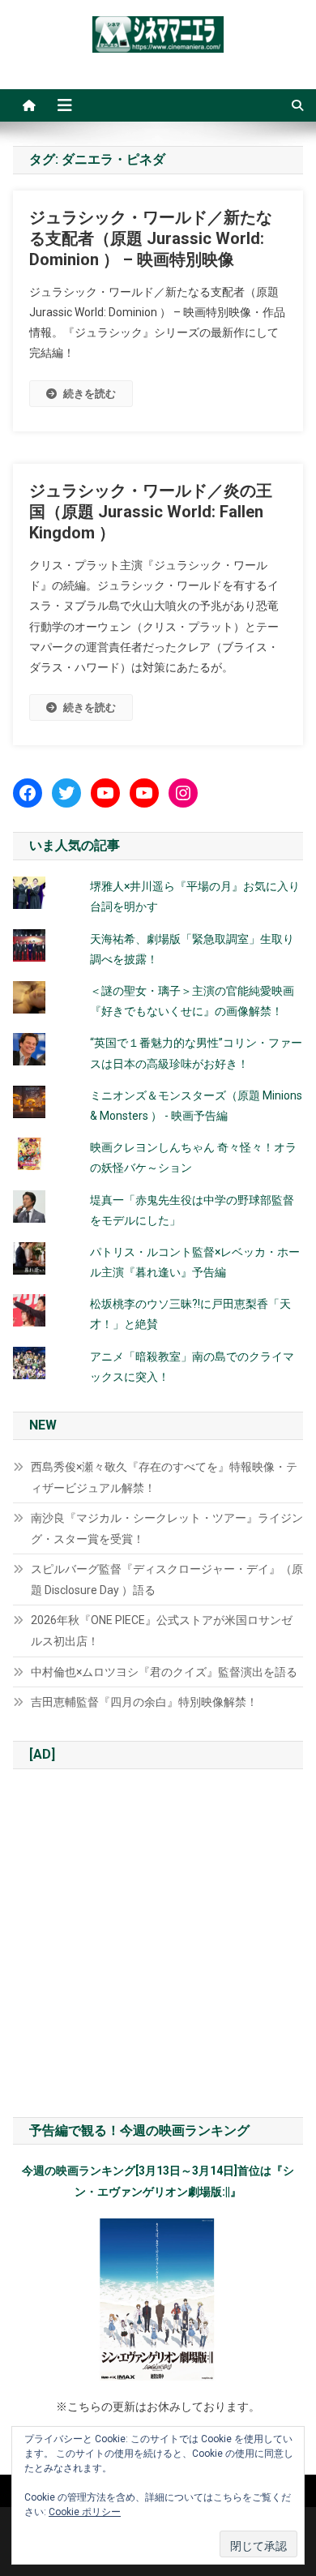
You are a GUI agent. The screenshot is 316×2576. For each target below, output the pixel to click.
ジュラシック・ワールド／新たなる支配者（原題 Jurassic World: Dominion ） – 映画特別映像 (151, 238)
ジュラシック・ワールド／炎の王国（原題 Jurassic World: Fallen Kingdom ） (151, 512)
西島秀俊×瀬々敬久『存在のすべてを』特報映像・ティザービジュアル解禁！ (164, 1477)
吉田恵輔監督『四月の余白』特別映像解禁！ (144, 1702)
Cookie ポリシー (85, 2512)
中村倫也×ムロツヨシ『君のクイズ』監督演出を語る (164, 1672)
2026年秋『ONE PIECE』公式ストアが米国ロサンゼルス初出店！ (162, 1631)
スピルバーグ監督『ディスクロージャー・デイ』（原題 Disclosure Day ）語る (167, 1579)
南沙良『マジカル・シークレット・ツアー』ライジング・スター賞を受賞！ (167, 1528)
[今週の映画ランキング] (158, 2300)
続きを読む (90, 394)
